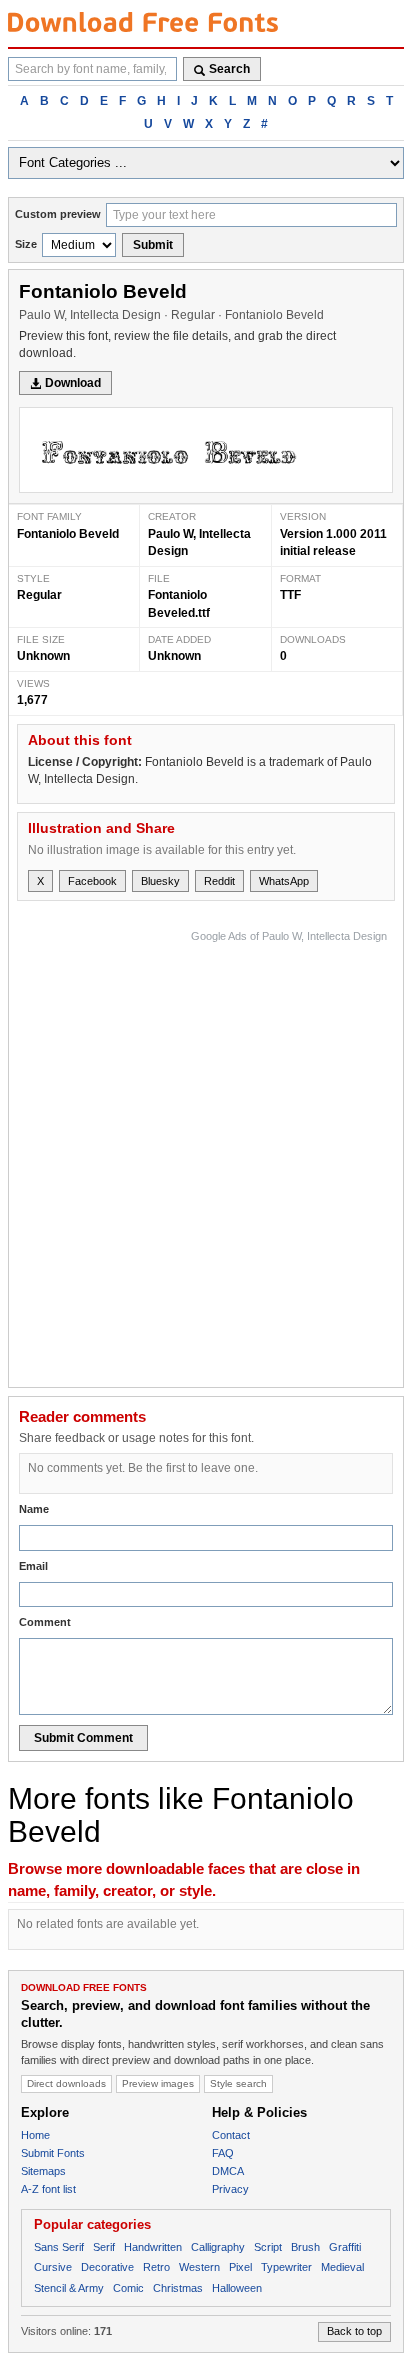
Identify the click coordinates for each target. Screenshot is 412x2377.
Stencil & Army (69, 2288)
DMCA (228, 2171)
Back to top (354, 2331)
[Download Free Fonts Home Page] (143, 22)
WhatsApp (284, 881)
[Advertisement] (206, 1154)
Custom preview (58, 214)
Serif (104, 2247)
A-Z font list (48, 2189)
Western (199, 2267)
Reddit (219, 881)
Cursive (53, 2267)
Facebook (92, 881)
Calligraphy (218, 2247)
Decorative (107, 2267)
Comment (45, 1622)
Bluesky (160, 881)
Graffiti (345, 2247)
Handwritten (153, 2247)
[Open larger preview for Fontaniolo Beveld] (206, 450)
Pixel (240, 2267)
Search (229, 69)
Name (34, 1509)
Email (33, 1566)
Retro (156, 2267)
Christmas (178, 2288)
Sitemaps (43, 2171)
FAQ (223, 2153)
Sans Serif (59, 2247)
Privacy (230, 2189)
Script (268, 2247)
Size (26, 244)
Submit (153, 245)
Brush (305, 2247)
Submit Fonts (53, 2153)
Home (35, 2135)
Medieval (342, 2267)
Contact (231, 2135)
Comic (128, 2288)
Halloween (237, 2288)
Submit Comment (83, 1738)
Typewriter (286, 2267)
